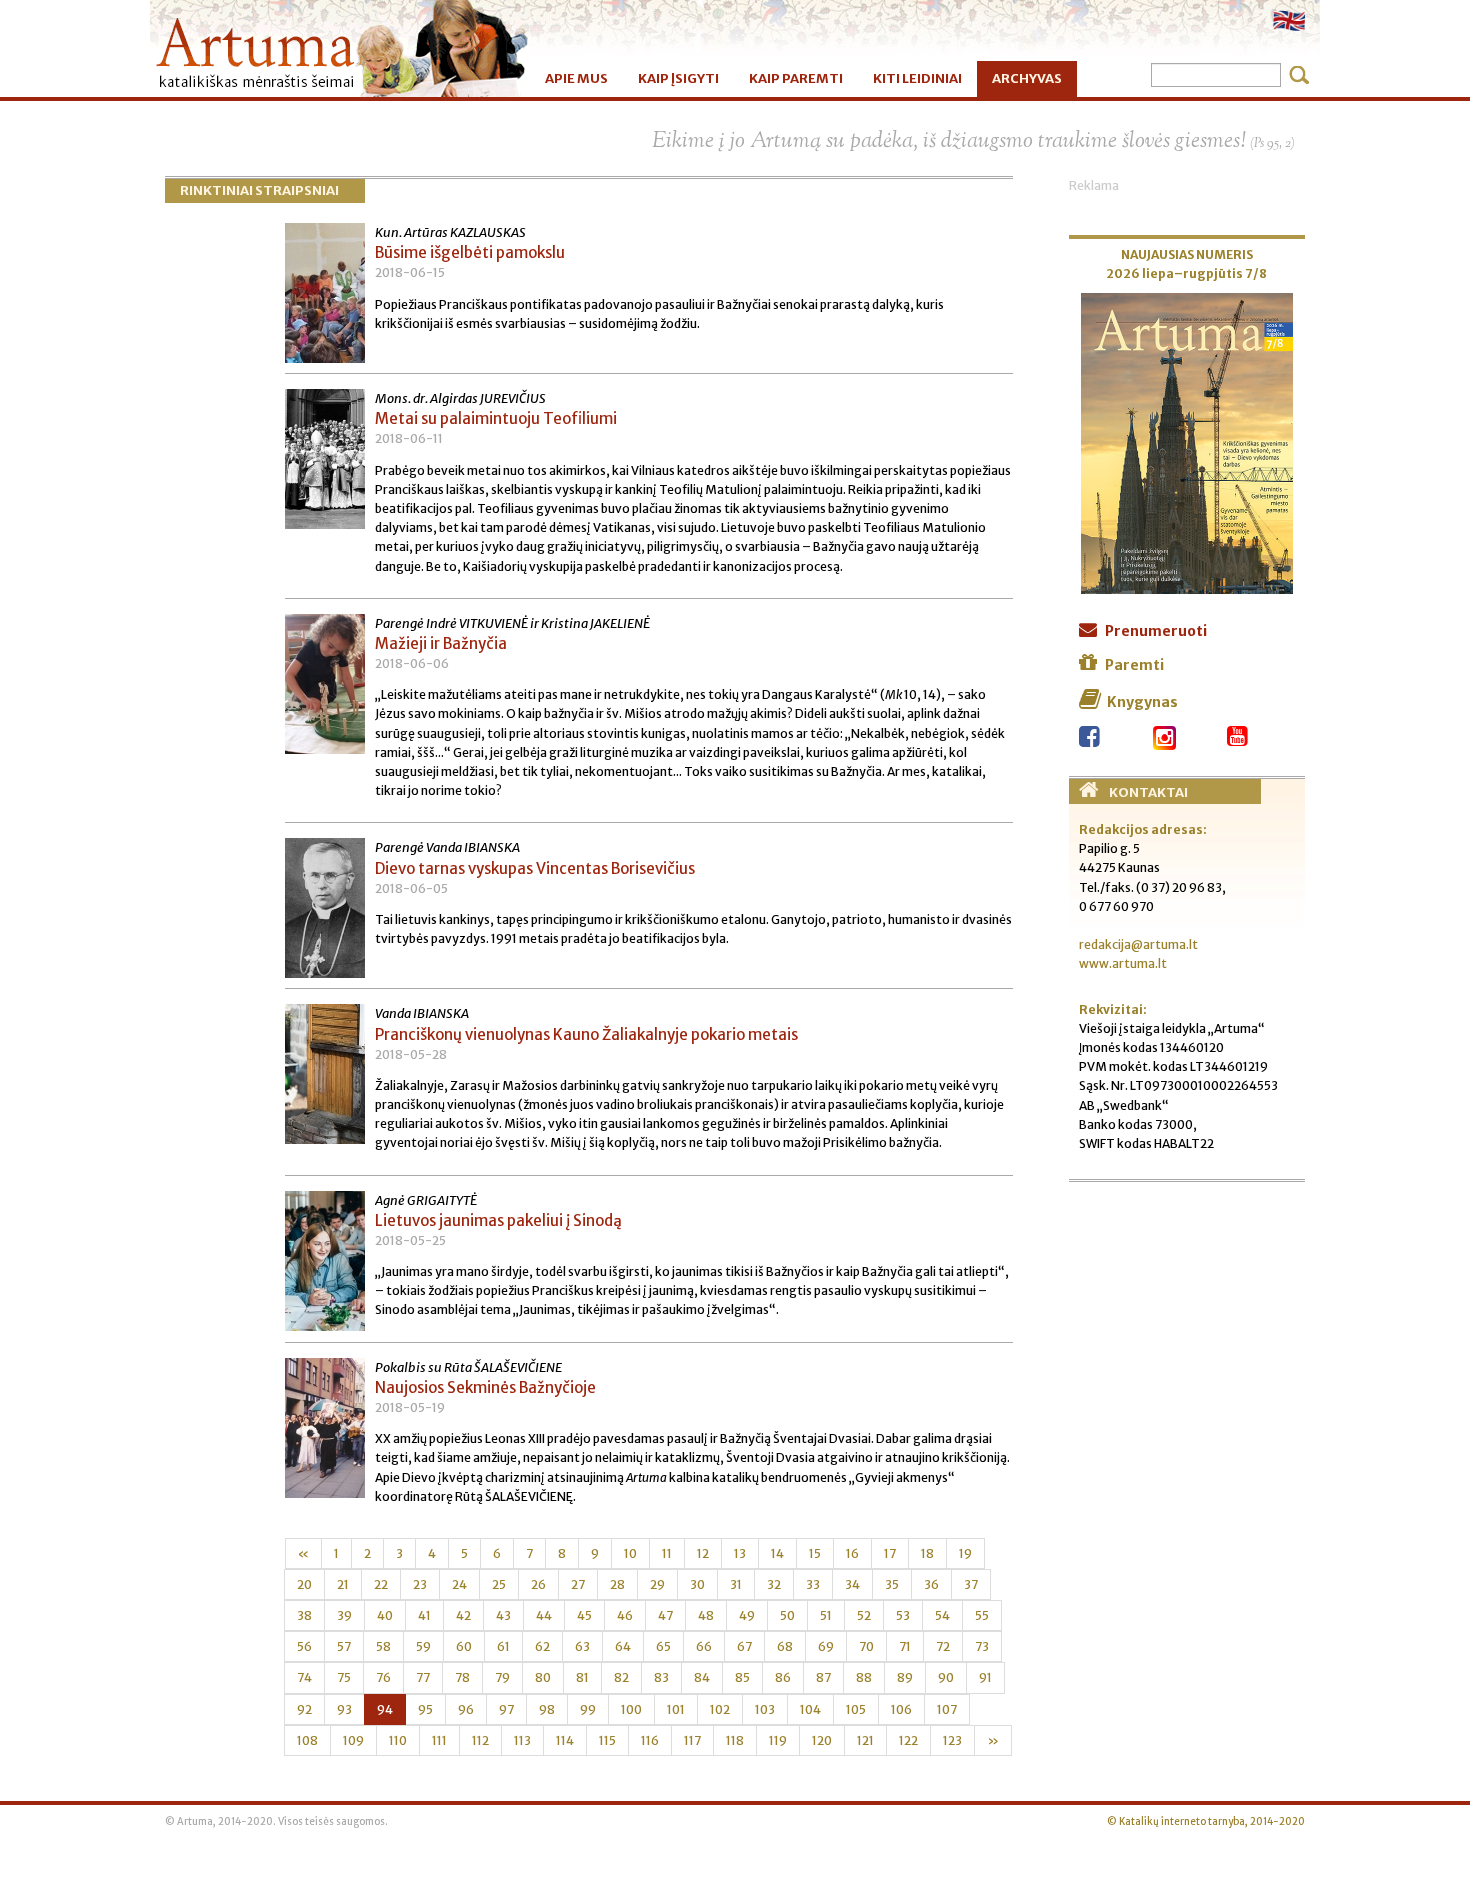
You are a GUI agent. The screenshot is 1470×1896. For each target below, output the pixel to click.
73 (982, 1646)
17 (890, 1553)
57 (344, 1646)
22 (381, 1584)
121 (865, 1740)
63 (582, 1646)
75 (344, 1677)
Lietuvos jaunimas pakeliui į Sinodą (498, 1220)
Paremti (1134, 665)
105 (856, 1709)
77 (423, 1677)
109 (353, 1740)
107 (947, 1709)
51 (826, 1615)
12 (703, 1553)
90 (946, 1677)
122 (908, 1740)
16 (852, 1553)
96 (466, 1709)
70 (866, 1646)
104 (810, 1709)
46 (625, 1615)
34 (852, 1584)
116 (650, 1740)
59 (423, 1646)
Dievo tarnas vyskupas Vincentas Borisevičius (535, 868)
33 (813, 1584)
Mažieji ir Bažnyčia (441, 643)
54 (942, 1615)
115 (607, 1740)
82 (621, 1677)
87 (823, 1677)
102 (720, 1709)
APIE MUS (576, 78)
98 (547, 1709)
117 (692, 1740)
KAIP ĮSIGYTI (678, 78)
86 (783, 1677)
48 (706, 1615)
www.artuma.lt (1123, 963)
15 (815, 1553)
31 (736, 1584)
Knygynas (1142, 702)
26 (538, 1584)
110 (398, 1740)
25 (499, 1584)
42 (463, 1615)
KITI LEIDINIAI (917, 78)
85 (742, 1677)
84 (702, 1677)
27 (578, 1584)
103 (765, 1709)
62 (542, 1646)
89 (905, 1677)
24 (459, 1584)
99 (588, 1709)
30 (697, 1584)
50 (787, 1615)
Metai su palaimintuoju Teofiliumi (496, 418)
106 (901, 1709)
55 (982, 1615)
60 (464, 1646)
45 (584, 1615)
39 (344, 1615)
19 (965, 1553)
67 (744, 1646)
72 (943, 1646)
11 (667, 1553)
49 (747, 1615)
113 (522, 1740)
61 (503, 1646)
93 (344, 1709)
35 (892, 1584)
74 (304, 1677)
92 (304, 1709)
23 (420, 1584)
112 (480, 1740)
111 (439, 1740)
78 (462, 1677)
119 (778, 1740)
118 (735, 1740)
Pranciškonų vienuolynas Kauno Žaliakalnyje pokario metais (586, 1034)
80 (543, 1677)
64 (623, 1646)
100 (631, 1709)
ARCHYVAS (1027, 78)
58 (383, 1646)
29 (657, 1584)
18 (927, 1553)
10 (630, 1553)
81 (582, 1677)
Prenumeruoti (1156, 631)
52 (864, 1615)
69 (826, 1646)
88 (864, 1677)
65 (663, 1646)
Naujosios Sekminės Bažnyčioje (485, 1387)
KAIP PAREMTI (796, 78)
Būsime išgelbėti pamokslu (470, 252)
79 (502, 1677)
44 (544, 1615)
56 (304, 1646)
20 (304, 1584)
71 (905, 1646)
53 (903, 1615)
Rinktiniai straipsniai (259, 190)
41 (424, 1615)
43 (503, 1615)
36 (931, 1584)
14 (777, 1553)
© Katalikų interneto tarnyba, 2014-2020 (1206, 1822)
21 (343, 1584)
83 (661, 1677)
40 (385, 1615)
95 (425, 1709)
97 (506, 1709)
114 (565, 1740)
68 (785, 1646)
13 (740, 1553)
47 (665, 1615)
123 (952, 1740)
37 (971, 1584)
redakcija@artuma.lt (1138, 944)
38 (304, 1615)
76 (383, 1677)
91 (985, 1677)
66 (704, 1646)
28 (617, 1584)
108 (307, 1740)
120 (822, 1740)
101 (676, 1709)
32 (774, 1584)
